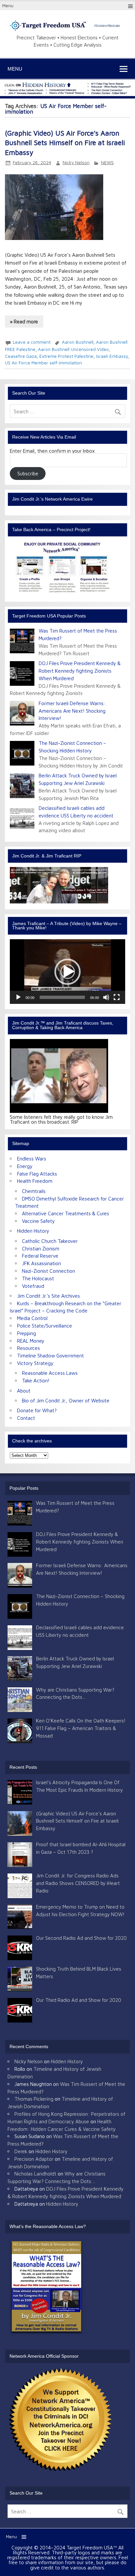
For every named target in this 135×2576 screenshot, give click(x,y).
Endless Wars (32, 1158)
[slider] (62, 997)
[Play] (18, 997)
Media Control (32, 1318)
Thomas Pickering (34, 2099)
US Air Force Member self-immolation (43, 363)
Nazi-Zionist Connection (48, 1271)
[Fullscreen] (117, 997)
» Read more (24, 321)
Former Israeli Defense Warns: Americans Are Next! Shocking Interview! (72, 711)
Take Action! (36, 1380)
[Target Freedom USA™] (67, 30)
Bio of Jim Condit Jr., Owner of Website (66, 1400)
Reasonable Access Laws (50, 1373)
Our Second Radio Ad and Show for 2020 (81, 1938)
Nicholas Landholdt (35, 2174)
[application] (67, 972)
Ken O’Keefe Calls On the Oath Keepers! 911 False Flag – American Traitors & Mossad (81, 1728)
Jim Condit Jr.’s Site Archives (48, 1296)
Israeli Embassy (112, 356)
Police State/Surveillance (45, 1326)
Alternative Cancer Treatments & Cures (66, 1213)
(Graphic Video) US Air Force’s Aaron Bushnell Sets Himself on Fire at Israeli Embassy (65, 143)
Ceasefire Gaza (21, 356)
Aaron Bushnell (78, 342)
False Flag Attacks (37, 1174)
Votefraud (33, 1286)
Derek (21, 2151)
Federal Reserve (40, 1256)
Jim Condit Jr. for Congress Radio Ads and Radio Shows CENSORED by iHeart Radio (78, 1883)
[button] (67, 972)
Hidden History (33, 1231)
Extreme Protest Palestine (66, 356)
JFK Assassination (41, 1263)
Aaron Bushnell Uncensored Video (73, 349)
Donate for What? (37, 1410)
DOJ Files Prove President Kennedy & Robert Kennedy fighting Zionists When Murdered (80, 671)
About (24, 1391)
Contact (26, 1418)
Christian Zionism (41, 1248)
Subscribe (28, 473)
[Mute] (106, 997)
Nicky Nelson (76, 162)
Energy (25, 1166)
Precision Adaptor (34, 2159)
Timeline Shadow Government (50, 1355)
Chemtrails (34, 1191)
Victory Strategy (35, 1363)
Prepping (27, 1333)
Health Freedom (35, 1181)
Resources (29, 1348)
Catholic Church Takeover (50, 1241)
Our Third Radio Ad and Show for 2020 (79, 2000)
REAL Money (31, 1341)
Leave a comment (32, 342)
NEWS (107, 162)
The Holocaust (38, 1278)
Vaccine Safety (38, 1221)
